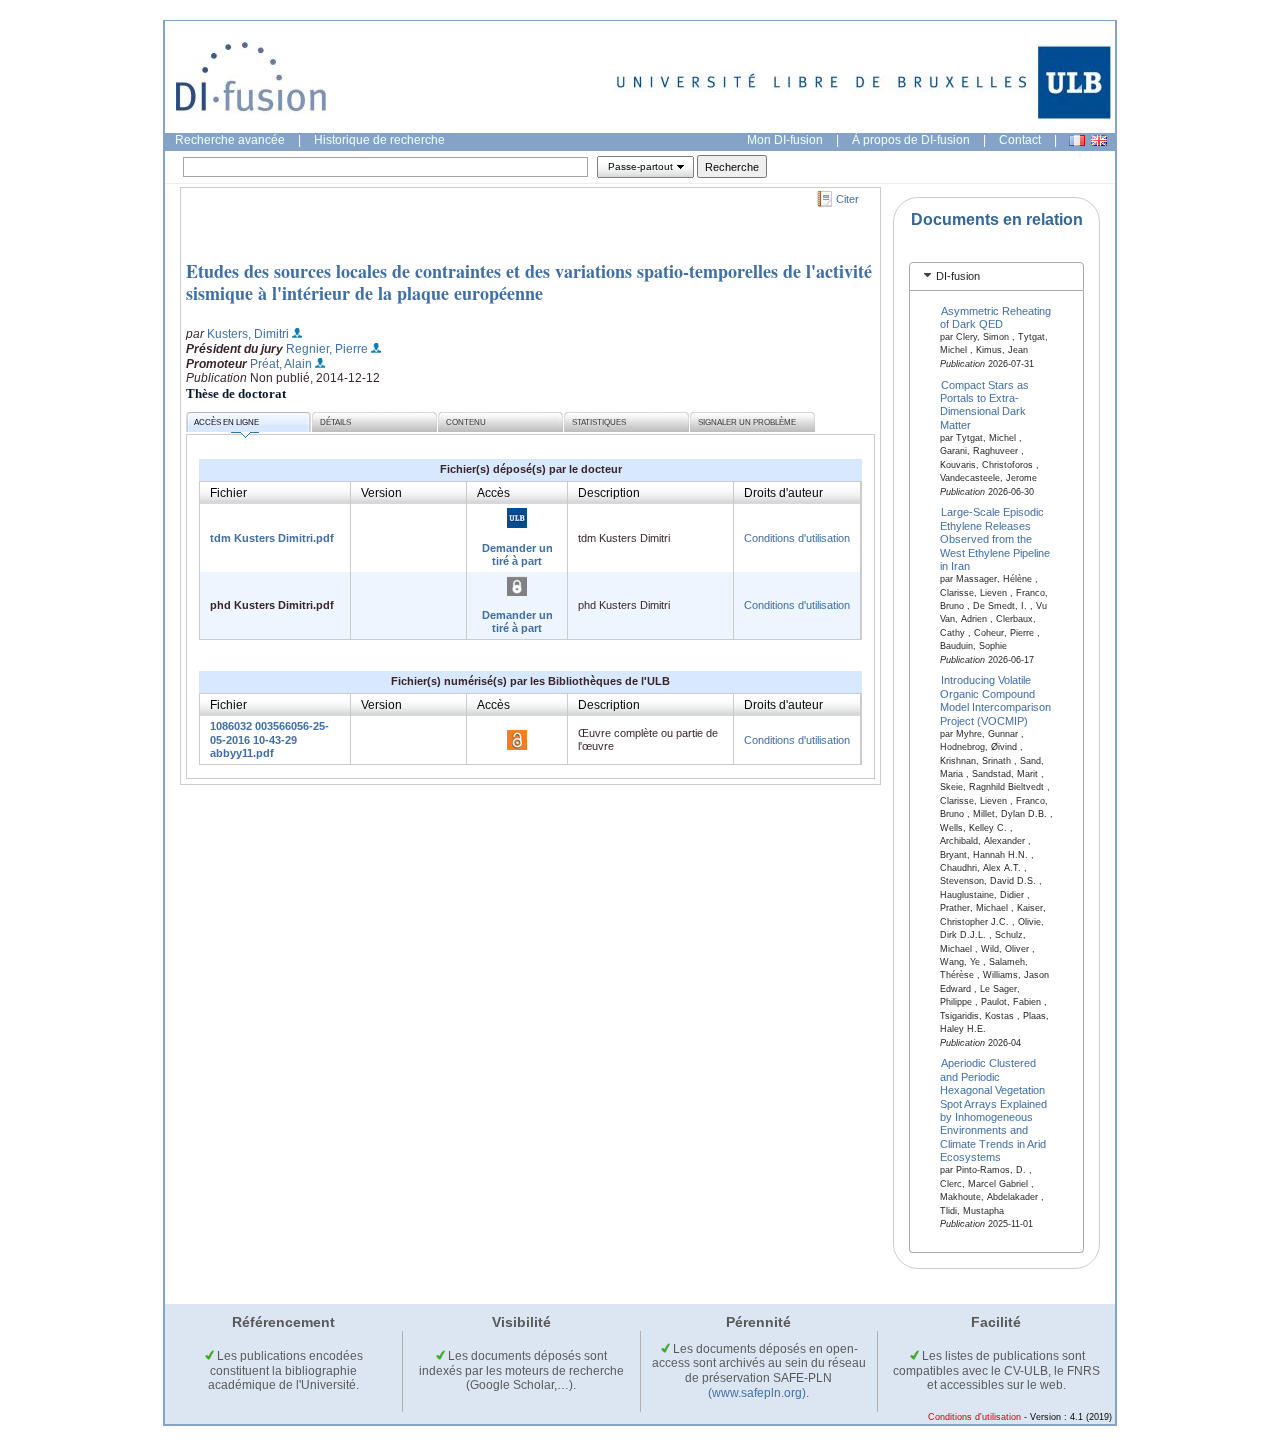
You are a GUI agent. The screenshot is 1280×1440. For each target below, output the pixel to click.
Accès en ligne (226, 422)
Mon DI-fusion (785, 140)
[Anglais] (1099, 140)
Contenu (466, 422)
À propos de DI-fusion (911, 140)
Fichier (228, 493)
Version (381, 493)
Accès (493, 493)
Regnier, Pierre (327, 349)
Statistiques (599, 422)
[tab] (996, 276)
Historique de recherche (379, 140)
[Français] (1077, 140)
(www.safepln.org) (757, 1393)
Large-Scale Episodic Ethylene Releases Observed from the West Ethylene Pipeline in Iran (995, 539)
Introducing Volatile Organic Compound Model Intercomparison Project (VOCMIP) (995, 700)
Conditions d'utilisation (797, 538)
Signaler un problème (747, 422)
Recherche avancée (230, 140)
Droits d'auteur (783, 493)
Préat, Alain (281, 364)
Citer (847, 199)
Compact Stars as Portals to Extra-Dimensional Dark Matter (985, 404)
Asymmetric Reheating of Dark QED (996, 316)
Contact (1020, 140)
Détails (335, 422)
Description (609, 493)
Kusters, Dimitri (248, 334)
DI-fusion (958, 276)
